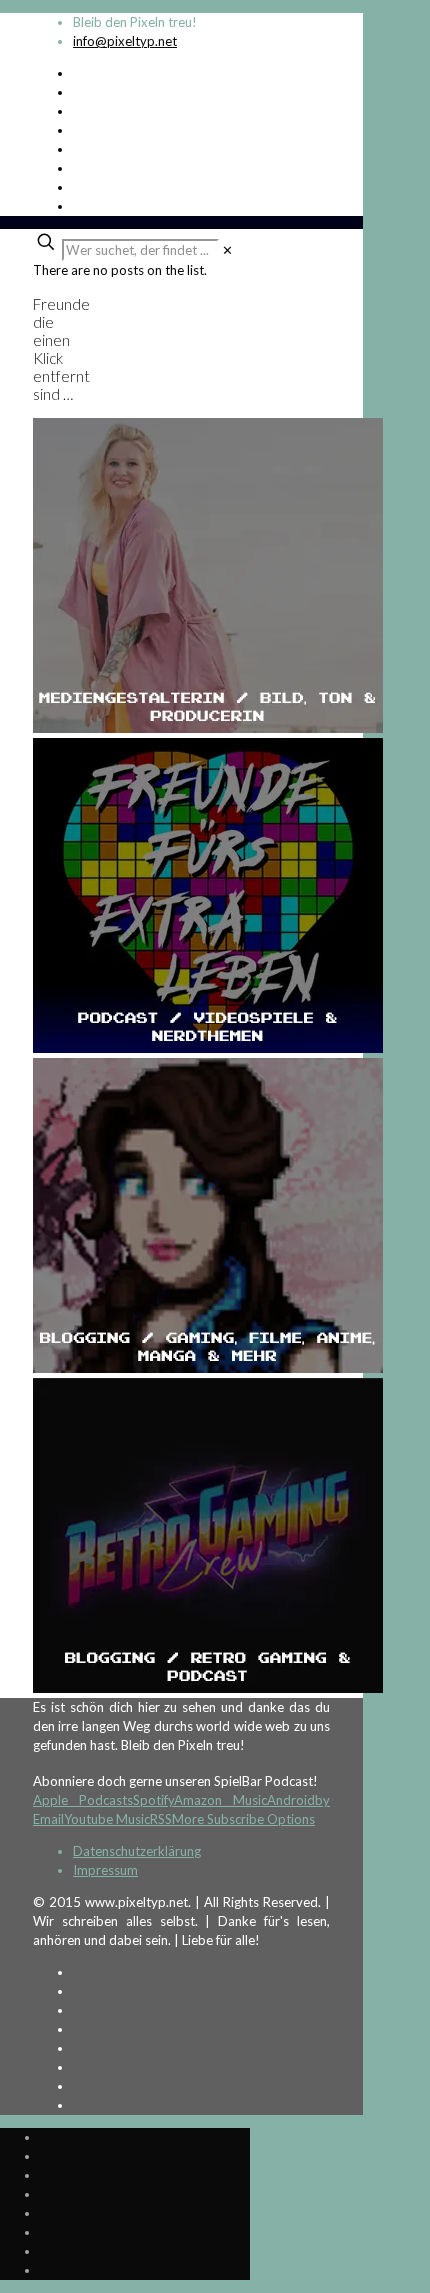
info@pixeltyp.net (125, 41)
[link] (227, 250)
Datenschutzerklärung (137, 1851)
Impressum (105, 1870)
